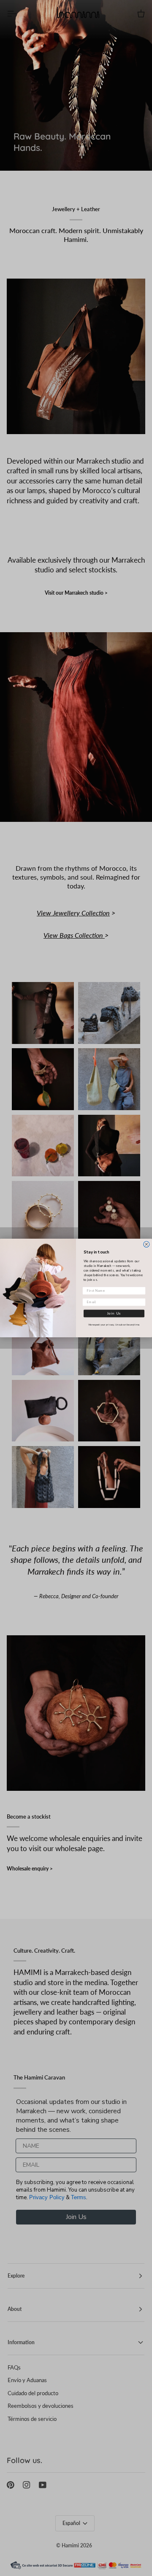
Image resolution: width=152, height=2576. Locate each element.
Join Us (114, 1313)
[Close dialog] (147, 1244)
